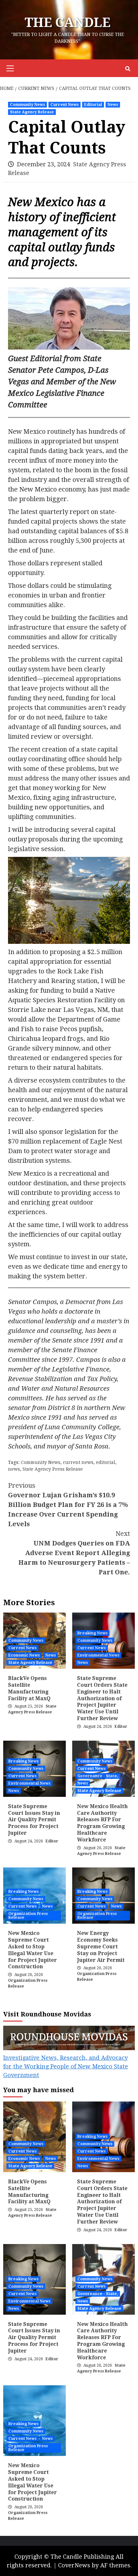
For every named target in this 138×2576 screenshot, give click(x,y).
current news (78, 1462)
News (113, 105)
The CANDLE (68, 23)
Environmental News (98, 1655)
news (14, 1469)
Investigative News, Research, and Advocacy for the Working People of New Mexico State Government (66, 2066)
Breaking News (92, 1633)
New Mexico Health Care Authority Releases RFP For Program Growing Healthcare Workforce (102, 1823)
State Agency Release (32, 112)
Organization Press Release (28, 1916)
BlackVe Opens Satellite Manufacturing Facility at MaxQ (29, 1688)
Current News (65, 105)
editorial (106, 1462)
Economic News (24, 1655)
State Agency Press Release (53, 1469)
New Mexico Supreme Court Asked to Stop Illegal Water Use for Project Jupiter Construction (32, 1950)
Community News (27, 105)
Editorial (93, 105)
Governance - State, (98, 1776)
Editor (121, 1727)
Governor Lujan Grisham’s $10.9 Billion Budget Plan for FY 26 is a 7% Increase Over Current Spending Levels (68, 1505)
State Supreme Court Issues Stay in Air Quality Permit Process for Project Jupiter (34, 1820)
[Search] (128, 69)
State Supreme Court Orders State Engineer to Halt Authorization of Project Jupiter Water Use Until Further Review (102, 1698)
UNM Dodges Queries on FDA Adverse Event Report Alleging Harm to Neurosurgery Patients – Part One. (74, 1553)
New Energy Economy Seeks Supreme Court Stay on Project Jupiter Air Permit (101, 1946)
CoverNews (74, 2565)
